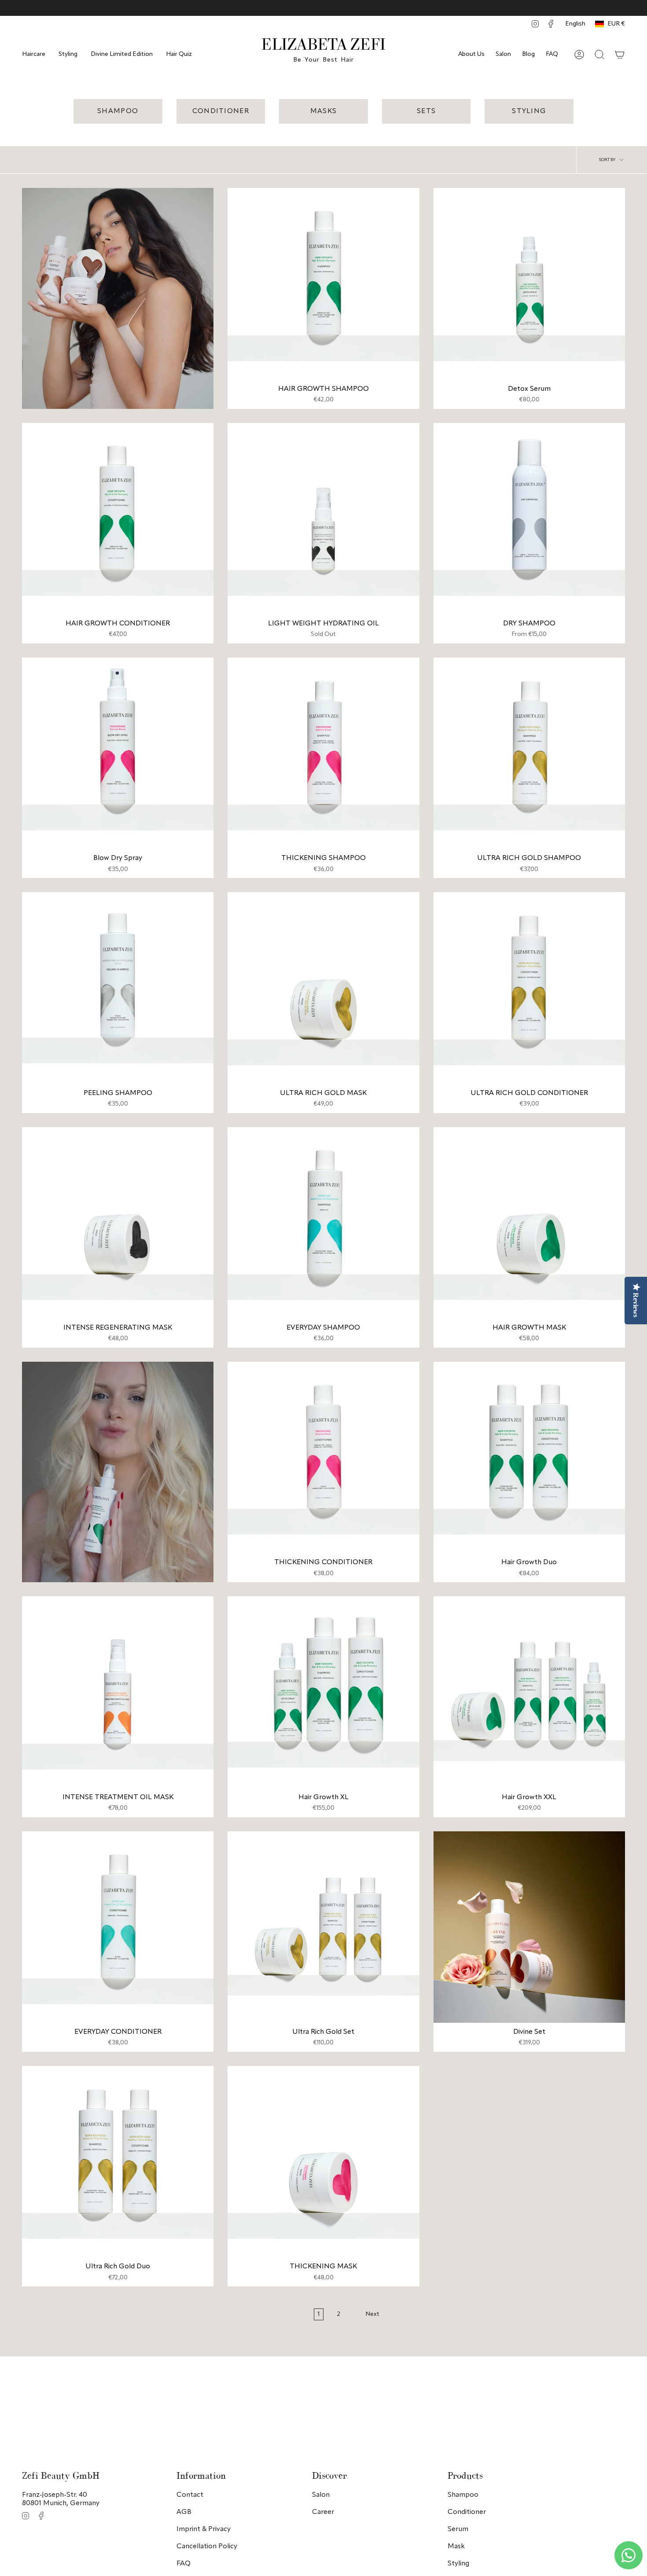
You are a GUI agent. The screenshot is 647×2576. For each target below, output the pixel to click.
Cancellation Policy (207, 2547)
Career (323, 2512)
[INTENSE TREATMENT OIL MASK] (118, 1692)
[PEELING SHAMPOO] (118, 988)
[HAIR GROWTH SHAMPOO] (323, 284)
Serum (458, 2529)
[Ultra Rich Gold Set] (323, 1927)
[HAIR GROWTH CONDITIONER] (118, 519)
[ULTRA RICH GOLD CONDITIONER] (529, 988)
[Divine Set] (529, 1927)
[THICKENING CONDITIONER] (323, 1457)
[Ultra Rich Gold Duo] (118, 2162)
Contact (190, 2495)
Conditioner (467, 2512)
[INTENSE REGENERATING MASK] (118, 1223)
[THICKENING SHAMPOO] (323, 753)
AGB (184, 2512)
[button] (34, 54)
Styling (458, 2564)
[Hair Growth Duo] (529, 1457)
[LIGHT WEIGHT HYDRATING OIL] (323, 519)
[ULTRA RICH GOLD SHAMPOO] (529, 753)
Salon (503, 54)
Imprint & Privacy (204, 2529)
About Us (471, 54)
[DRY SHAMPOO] (529, 519)
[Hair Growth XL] (323, 1692)
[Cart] (620, 55)
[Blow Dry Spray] (118, 753)
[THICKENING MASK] (323, 2162)
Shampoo (463, 2495)
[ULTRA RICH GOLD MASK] (323, 988)
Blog (528, 54)
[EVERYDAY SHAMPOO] (323, 1223)
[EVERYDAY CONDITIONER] (118, 1927)
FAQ (552, 54)
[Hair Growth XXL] (529, 1692)
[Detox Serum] (529, 284)
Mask (456, 2547)
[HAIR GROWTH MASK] (529, 1223)
